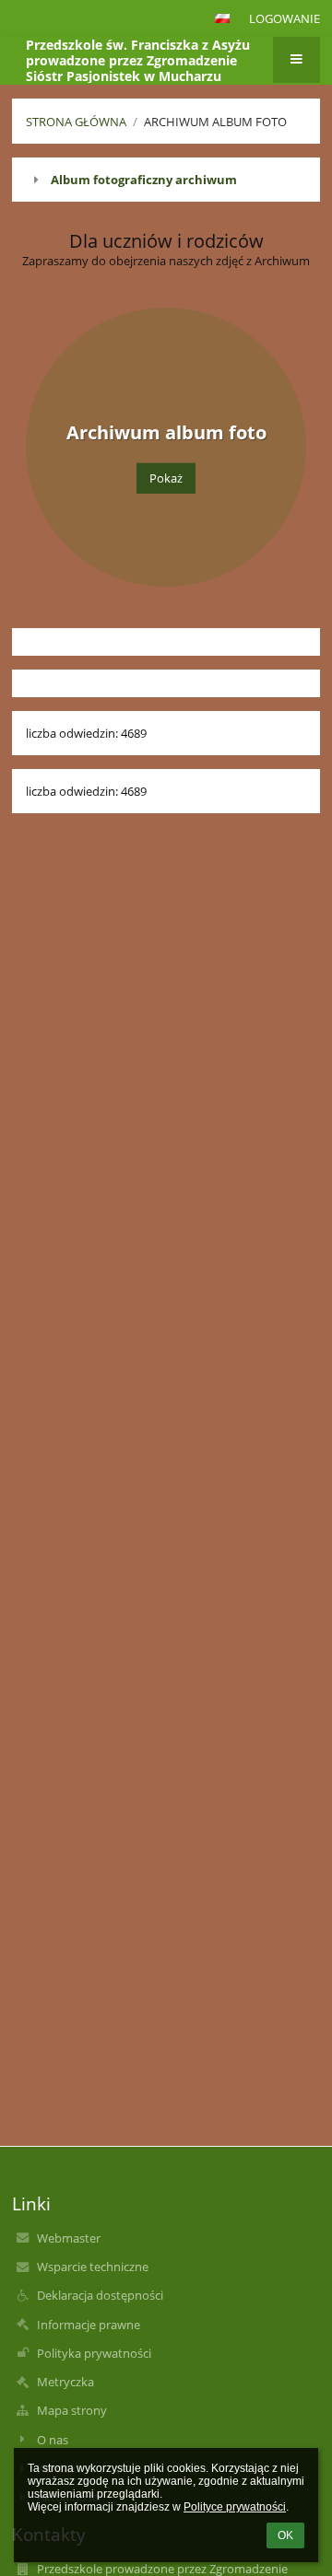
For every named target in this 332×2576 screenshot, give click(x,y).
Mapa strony (72, 2410)
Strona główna (76, 122)
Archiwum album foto (215, 122)
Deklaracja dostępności (100, 2295)
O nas (53, 2440)
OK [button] (285, 2535)
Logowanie (285, 18)
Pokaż (166, 478)
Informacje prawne (89, 2325)
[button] (222, 18)
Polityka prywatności (94, 2353)
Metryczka (65, 2382)
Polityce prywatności (235, 2507)
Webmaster (69, 2238)
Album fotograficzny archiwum (144, 180)
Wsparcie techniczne (93, 2267)
